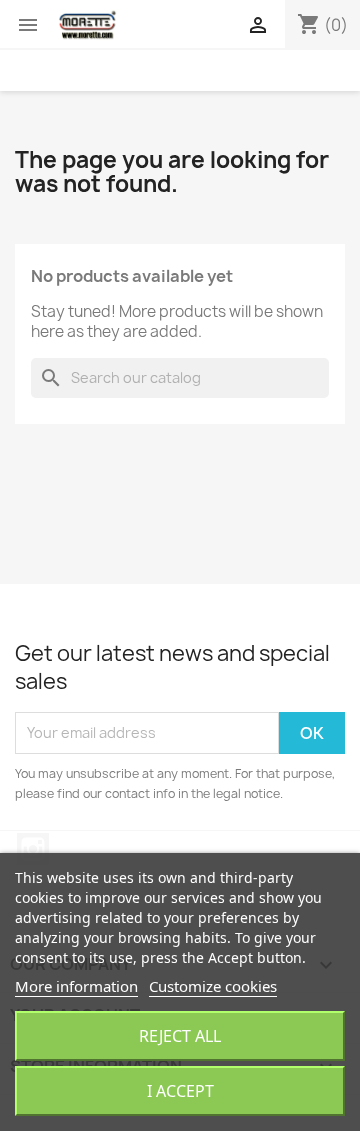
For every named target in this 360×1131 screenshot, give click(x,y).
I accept (180, 1091)
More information (76, 986)
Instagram (33, 849)
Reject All (180, 1036)
